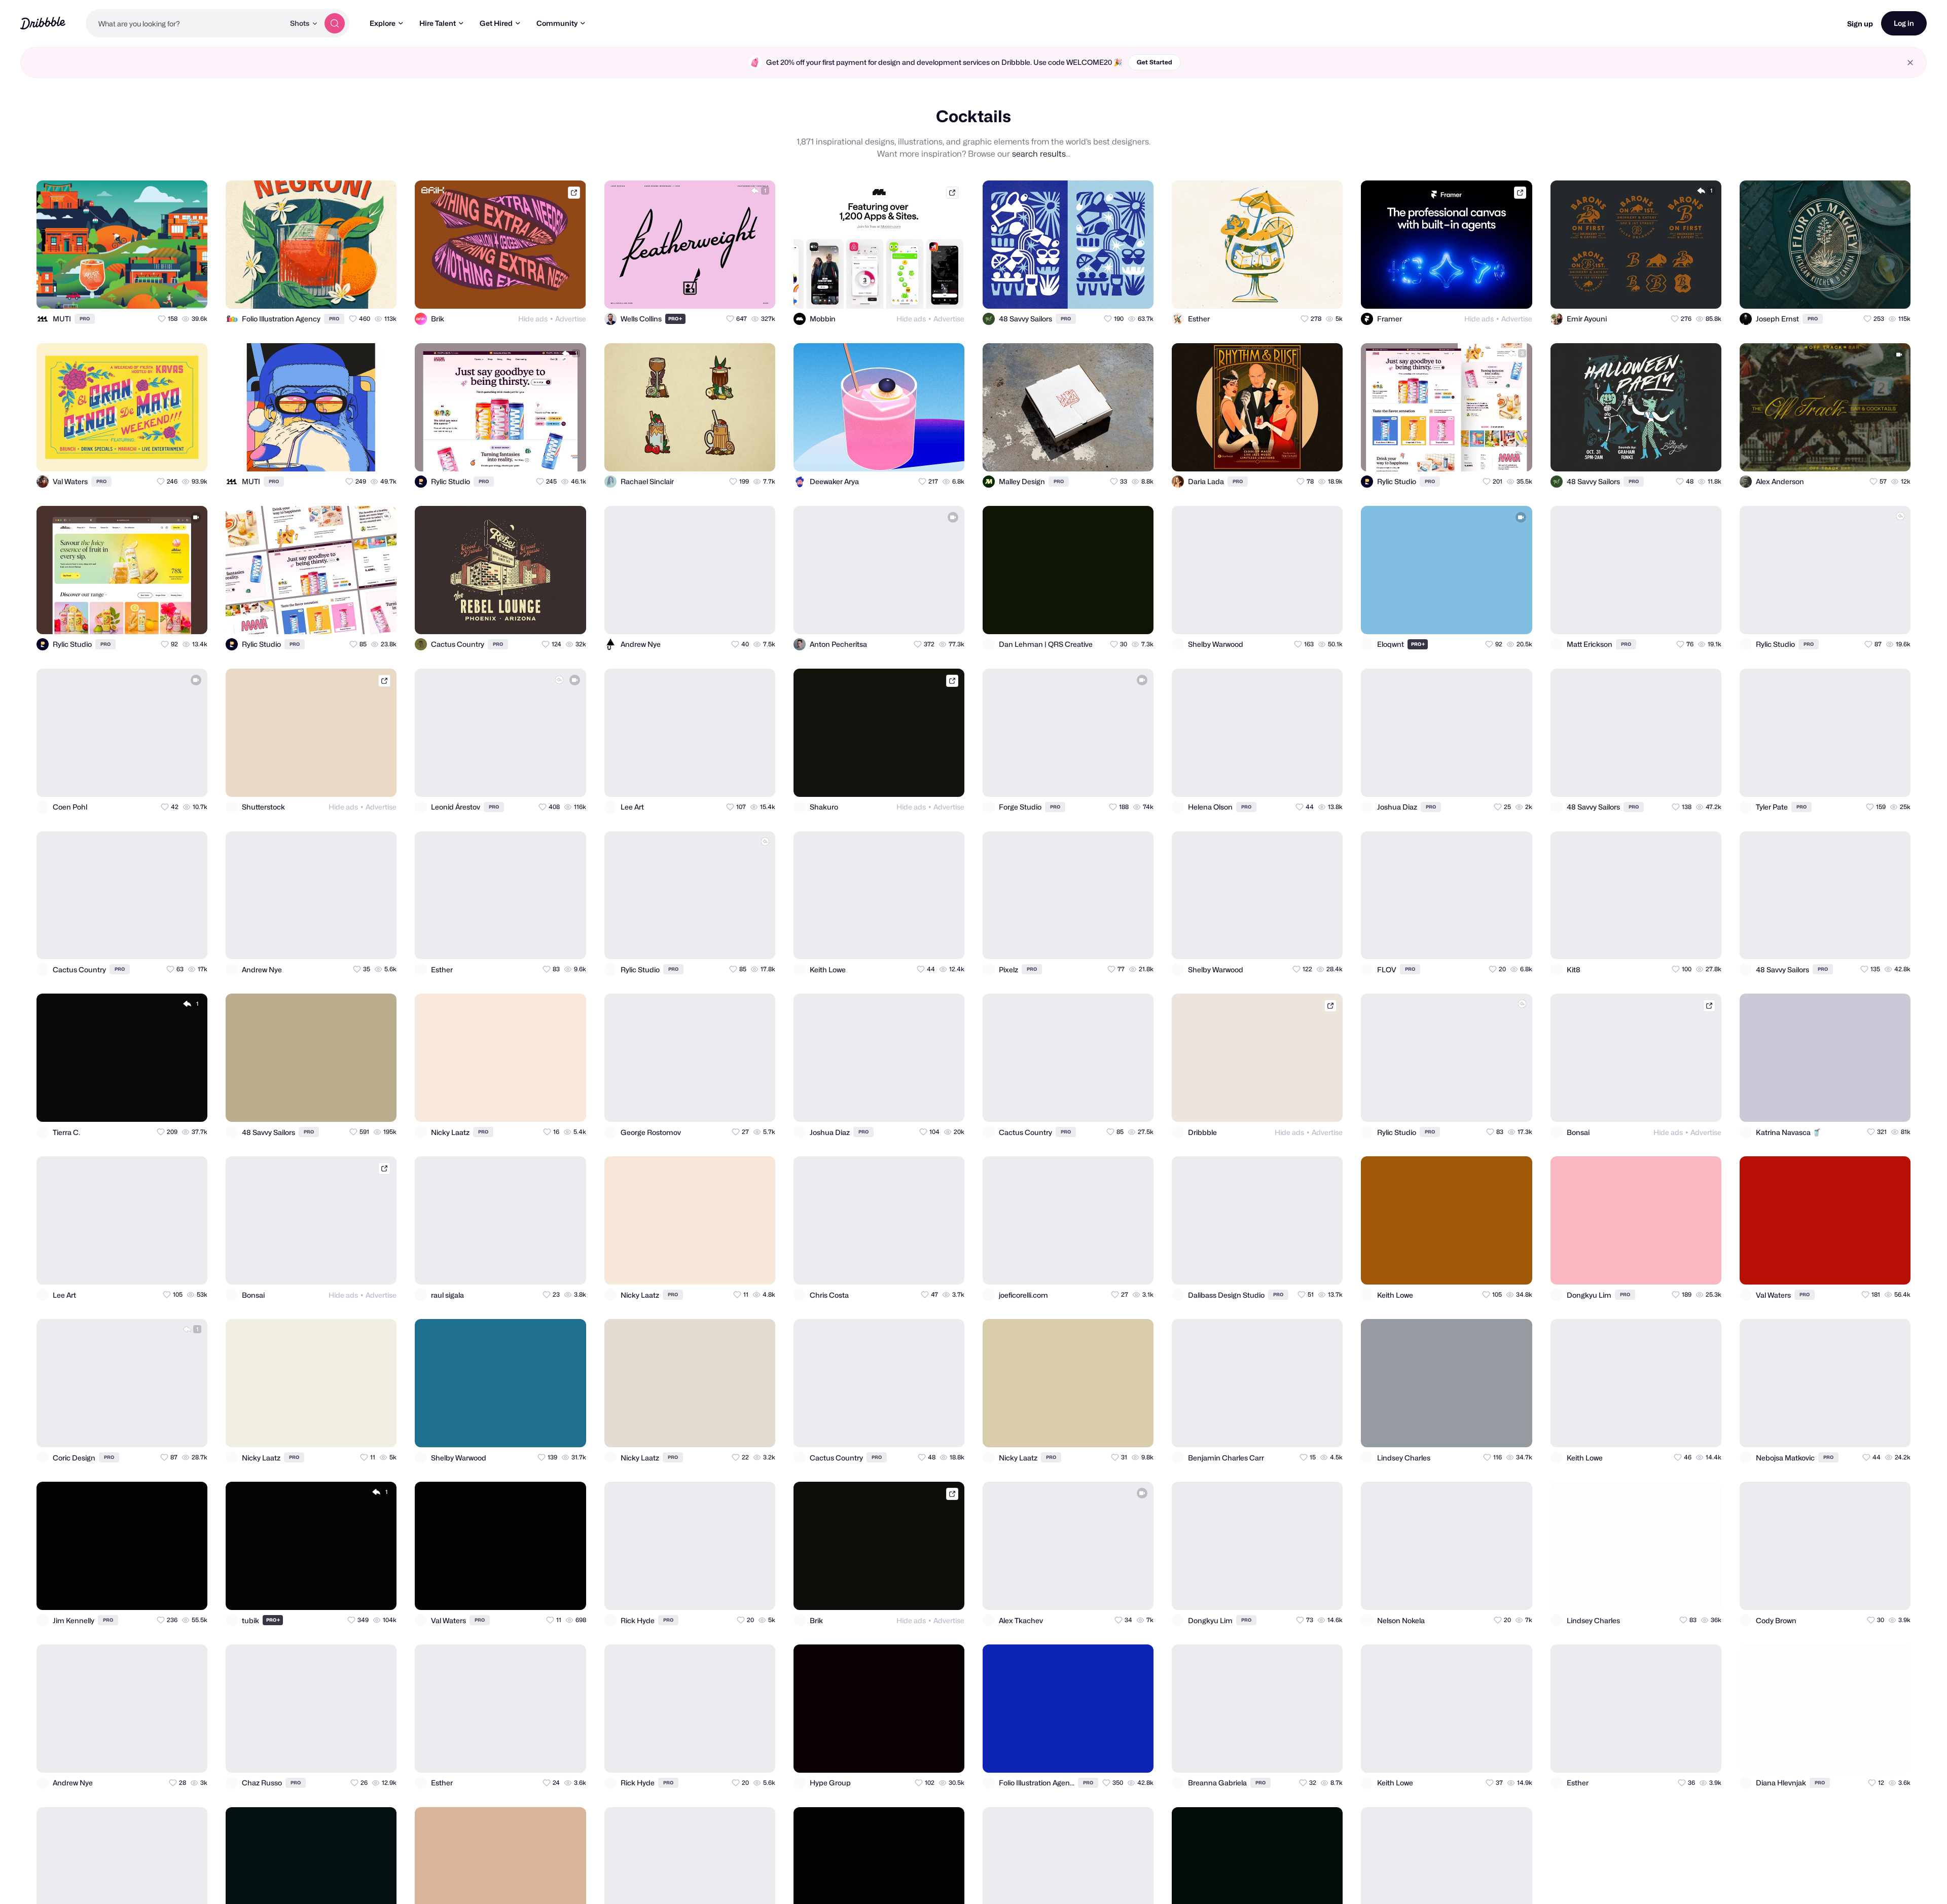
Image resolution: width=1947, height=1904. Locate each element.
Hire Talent (438, 23)
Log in (1904, 23)
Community (557, 23)
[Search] (335, 23)
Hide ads (533, 319)
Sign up (1860, 24)
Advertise (571, 319)
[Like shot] (191, 292)
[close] (1910, 63)
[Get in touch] (150, 292)
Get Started (1155, 62)
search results (1039, 154)
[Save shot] (170, 292)
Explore (383, 23)
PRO (85, 319)
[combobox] (185, 23)
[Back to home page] (43, 23)
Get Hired (496, 23)
